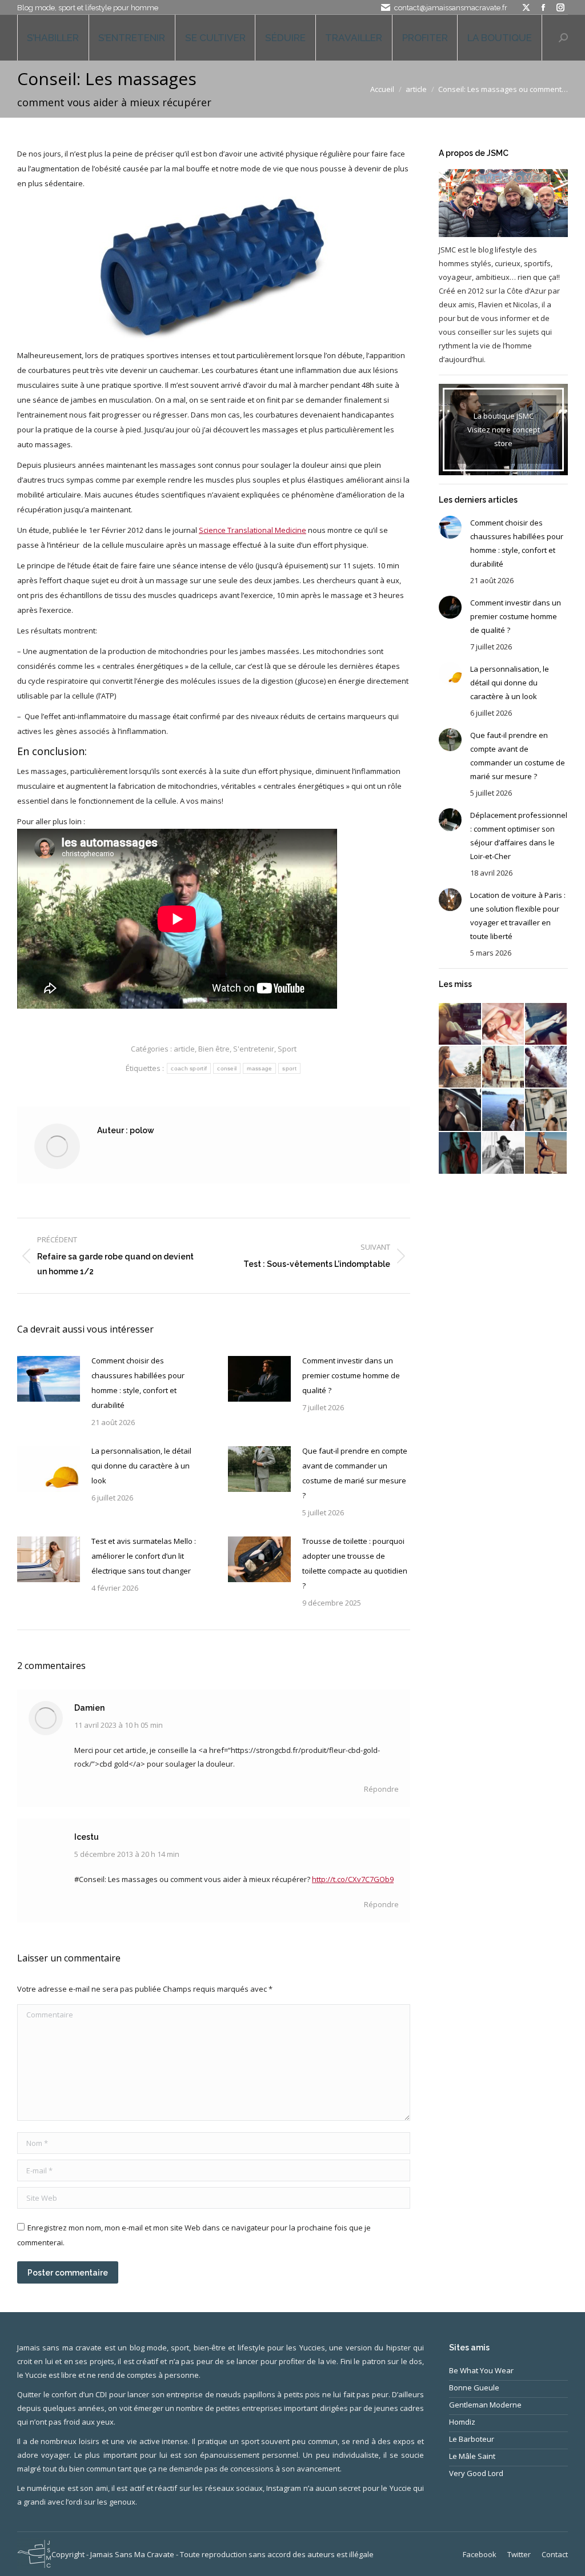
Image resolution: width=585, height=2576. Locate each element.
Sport (287, 1049)
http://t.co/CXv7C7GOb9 (353, 1879)
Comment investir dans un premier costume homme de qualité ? (351, 1375)
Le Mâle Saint (472, 2456)
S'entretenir (254, 1049)
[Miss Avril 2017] (504, 1153)
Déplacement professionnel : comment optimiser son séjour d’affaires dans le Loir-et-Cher (519, 836)
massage (259, 1068)
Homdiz (462, 2422)
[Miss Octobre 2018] (460, 1024)
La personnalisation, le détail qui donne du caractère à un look (141, 1466)
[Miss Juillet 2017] (504, 1110)
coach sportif (189, 1068)
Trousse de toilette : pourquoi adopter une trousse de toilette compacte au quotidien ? (355, 1563)
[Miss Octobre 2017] (504, 1067)
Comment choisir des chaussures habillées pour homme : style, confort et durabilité (138, 1383)
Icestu (87, 1837)
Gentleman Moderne (485, 2405)
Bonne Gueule (474, 2388)
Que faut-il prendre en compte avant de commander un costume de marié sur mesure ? (355, 1473)
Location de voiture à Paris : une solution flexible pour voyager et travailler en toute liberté (518, 916)
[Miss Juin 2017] (546, 1110)
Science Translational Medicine (253, 530)
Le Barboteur (472, 2439)
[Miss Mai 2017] (460, 1153)
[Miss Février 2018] (504, 1024)
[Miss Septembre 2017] (546, 1067)
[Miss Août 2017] (460, 1110)
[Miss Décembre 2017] (546, 1024)
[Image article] (49, 1379)
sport (289, 1068)
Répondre (381, 1789)
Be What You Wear (481, 2370)
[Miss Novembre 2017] (460, 1067)
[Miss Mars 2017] (546, 1153)
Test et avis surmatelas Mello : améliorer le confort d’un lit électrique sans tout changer (144, 1556)
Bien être (214, 1049)
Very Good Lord (476, 2473)
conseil (227, 1068)
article (184, 1049)
